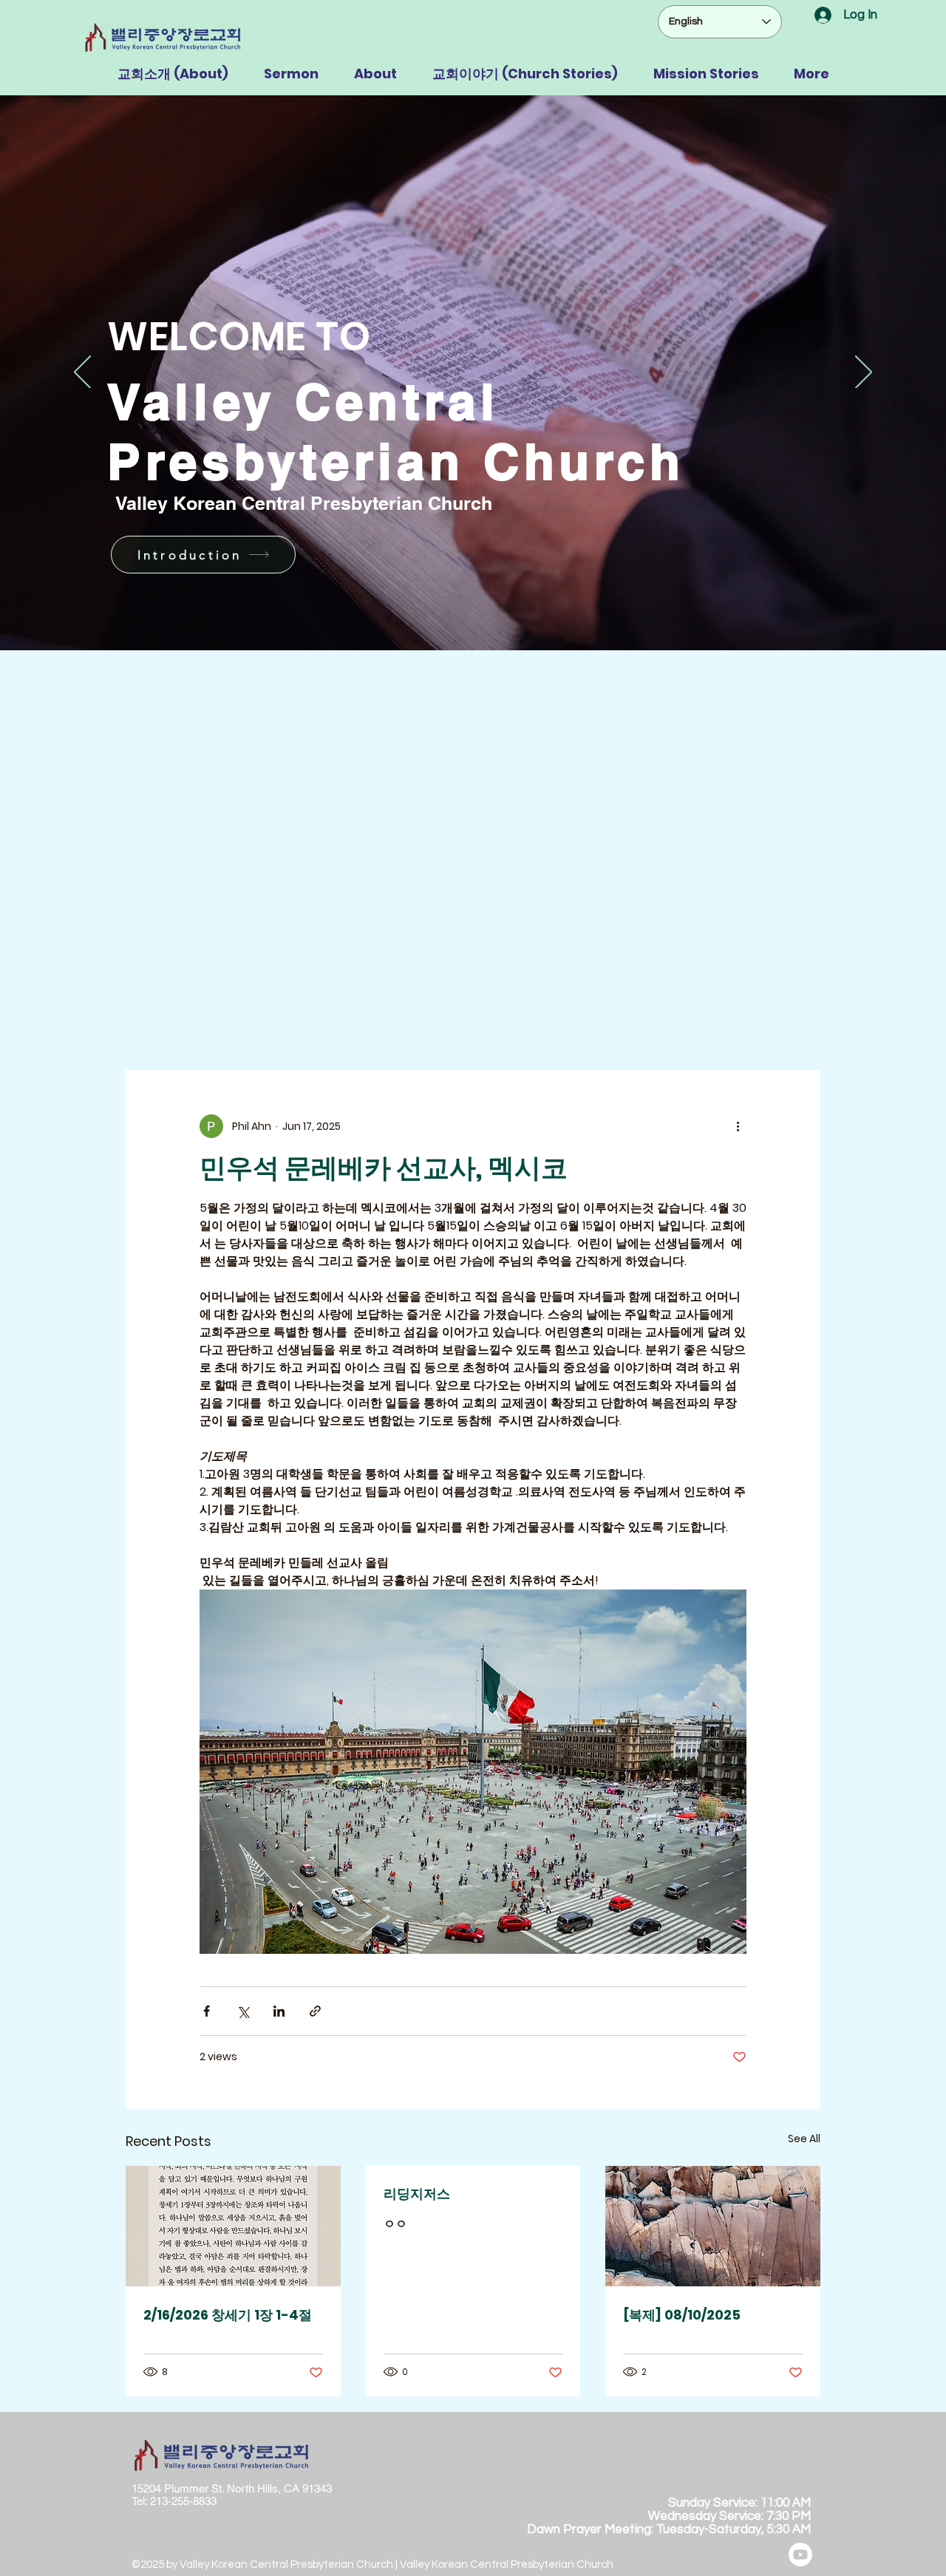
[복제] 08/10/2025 (682, 2315)
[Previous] (82, 373)
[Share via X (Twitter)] (243, 2011)
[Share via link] (315, 2011)
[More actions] (738, 1126)
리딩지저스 (417, 2194)
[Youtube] (800, 2555)
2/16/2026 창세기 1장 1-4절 (228, 2315)
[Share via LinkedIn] (279, 2011)
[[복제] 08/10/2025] (713, 2226)
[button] (173, 74)
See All (804, 2139)
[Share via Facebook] (207, 2011)
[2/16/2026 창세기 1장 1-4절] (233, 2226)
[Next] (864, 373)
